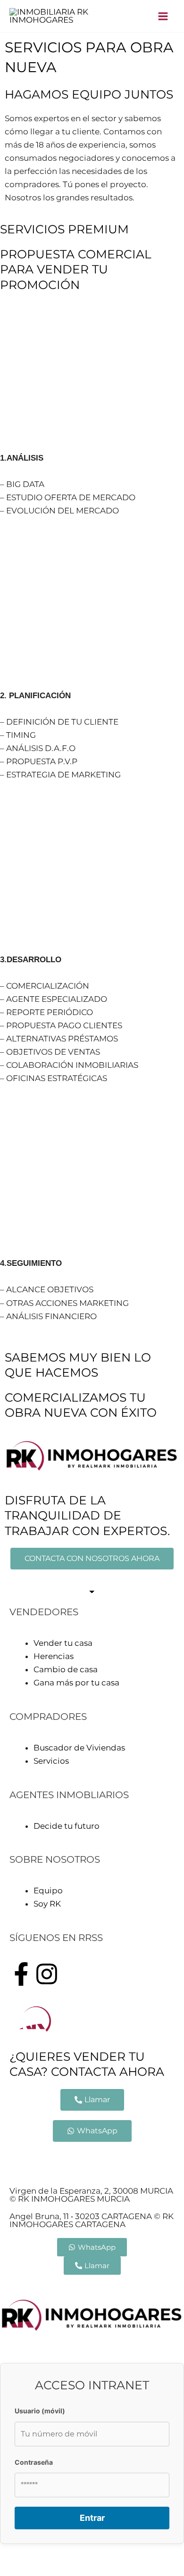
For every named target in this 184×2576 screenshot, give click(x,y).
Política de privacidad (105, 2158)
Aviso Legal (32, 2158)
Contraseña (34, 2462)
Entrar (92, 2518)
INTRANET (79, 2171)
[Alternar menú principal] (163, 16)
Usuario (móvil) (40, 2411)
